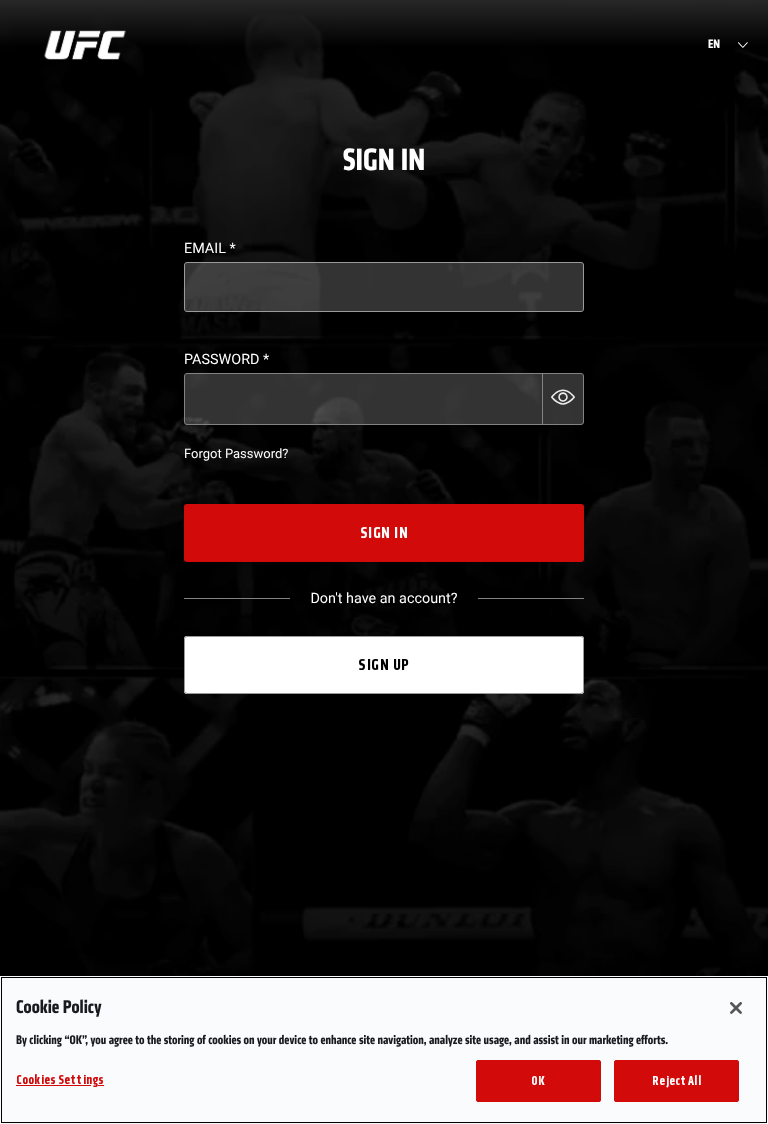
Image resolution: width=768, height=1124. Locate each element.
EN (714, 45)
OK (538, 1080)
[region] (384, 1050)
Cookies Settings (60, 1079)
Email (210, 248)
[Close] (736, 1008)
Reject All (676, 1080)
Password (226, 359)
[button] (563, 399)
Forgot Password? (236, 454)
